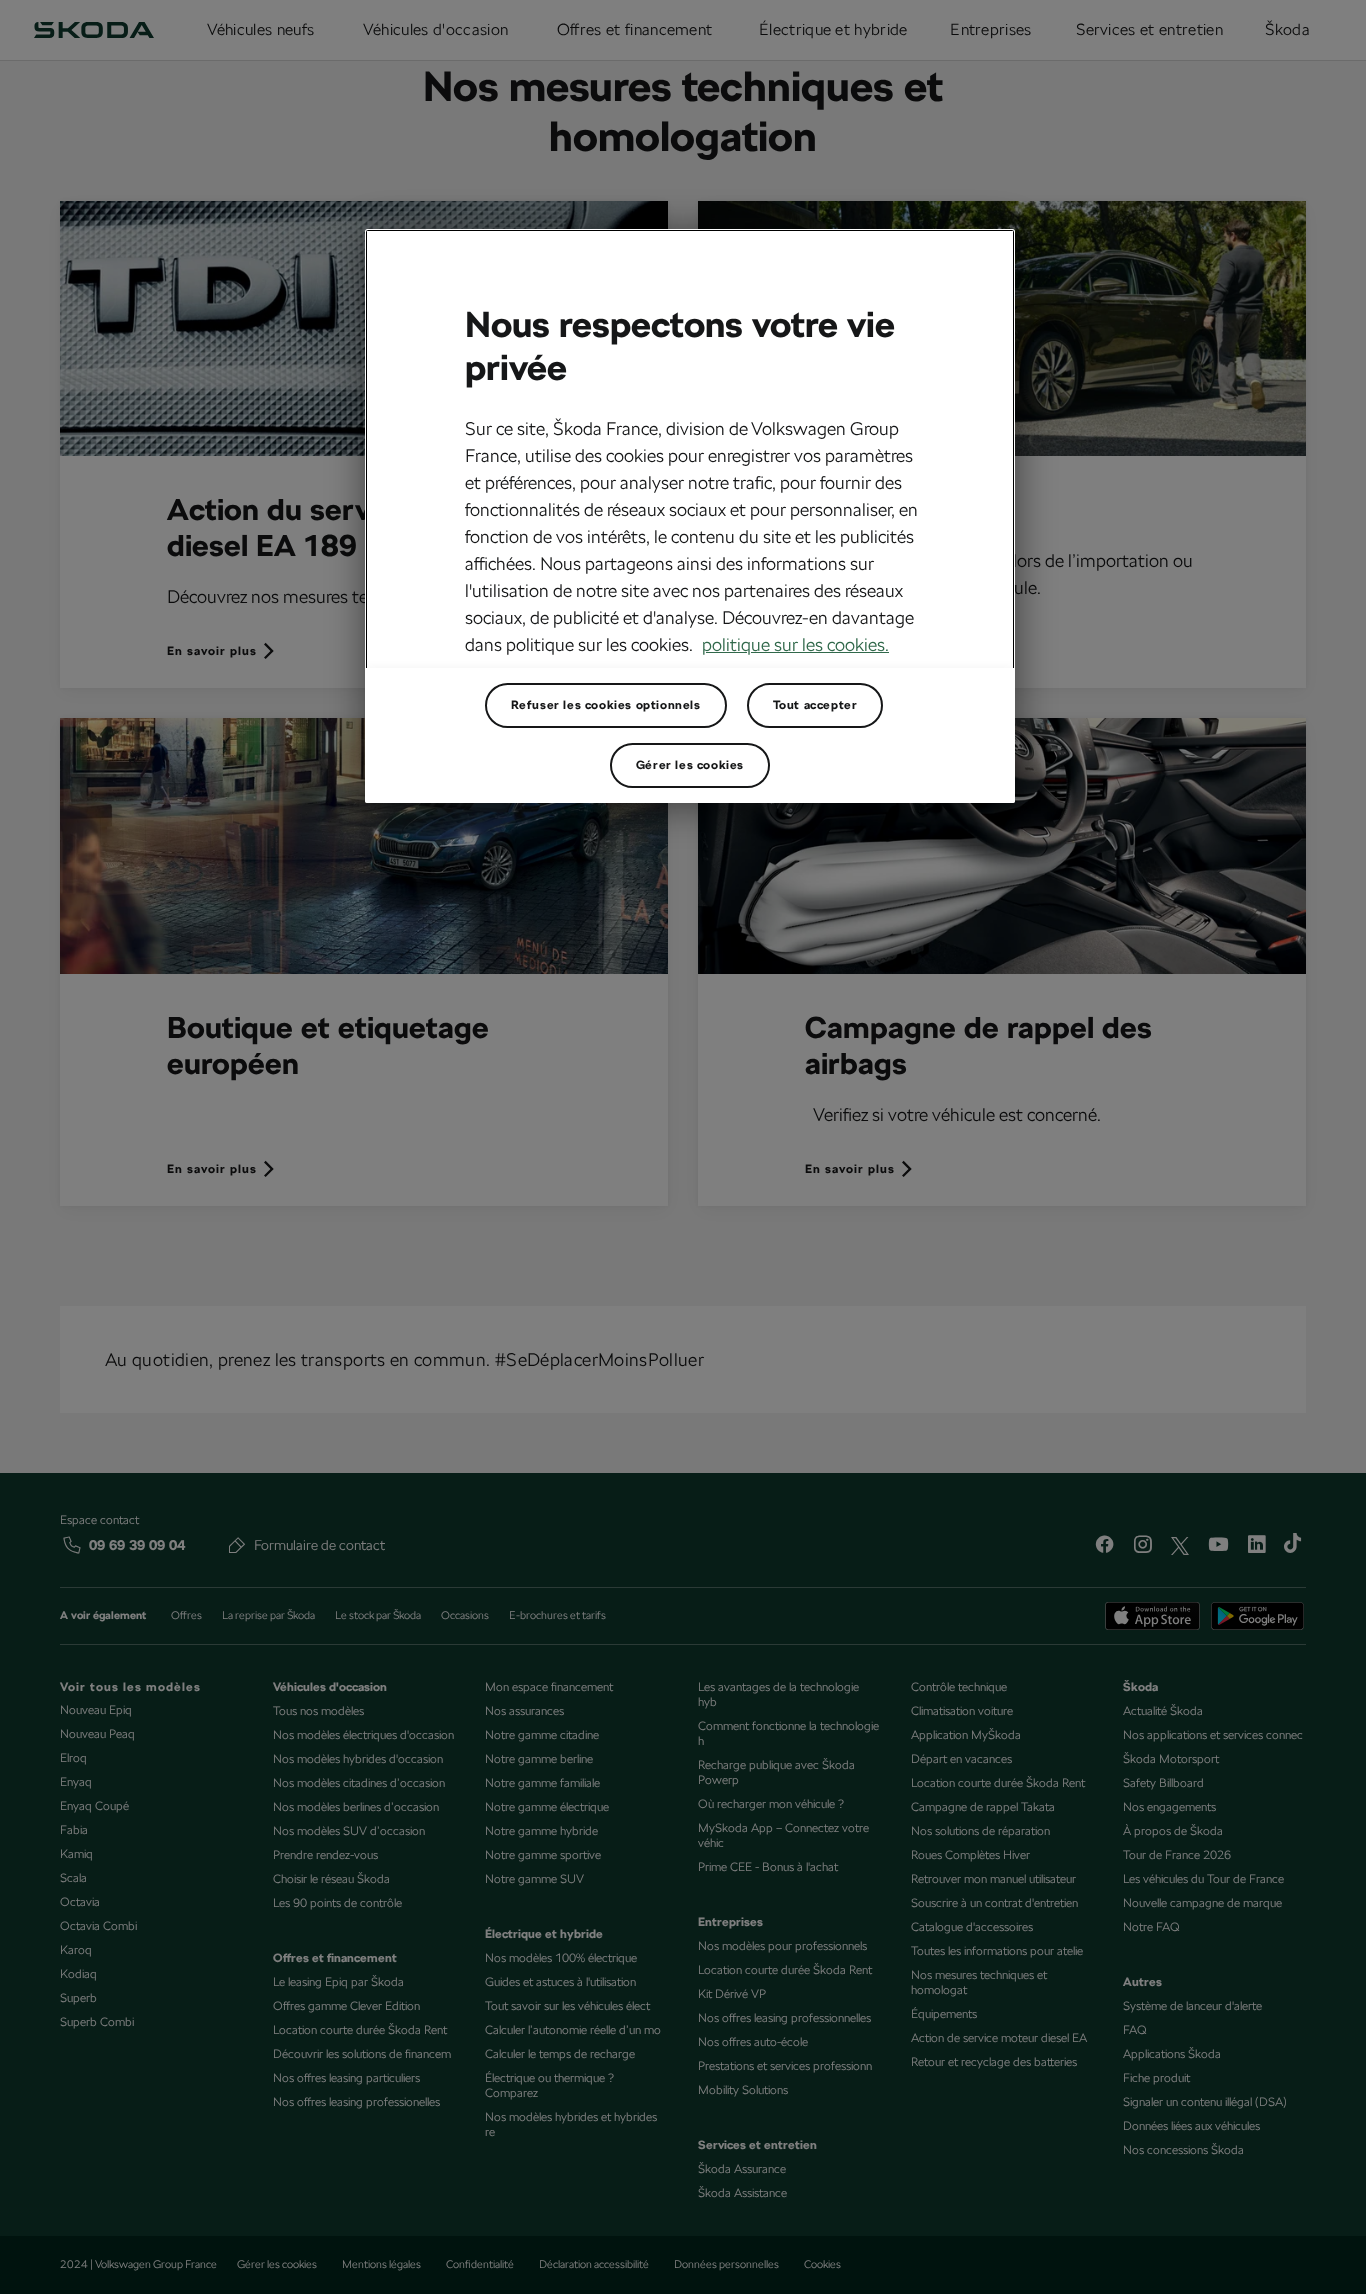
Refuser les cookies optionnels (606, 705)
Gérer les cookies (690, 765)
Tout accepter (815, 705)
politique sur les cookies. (795, 644)
